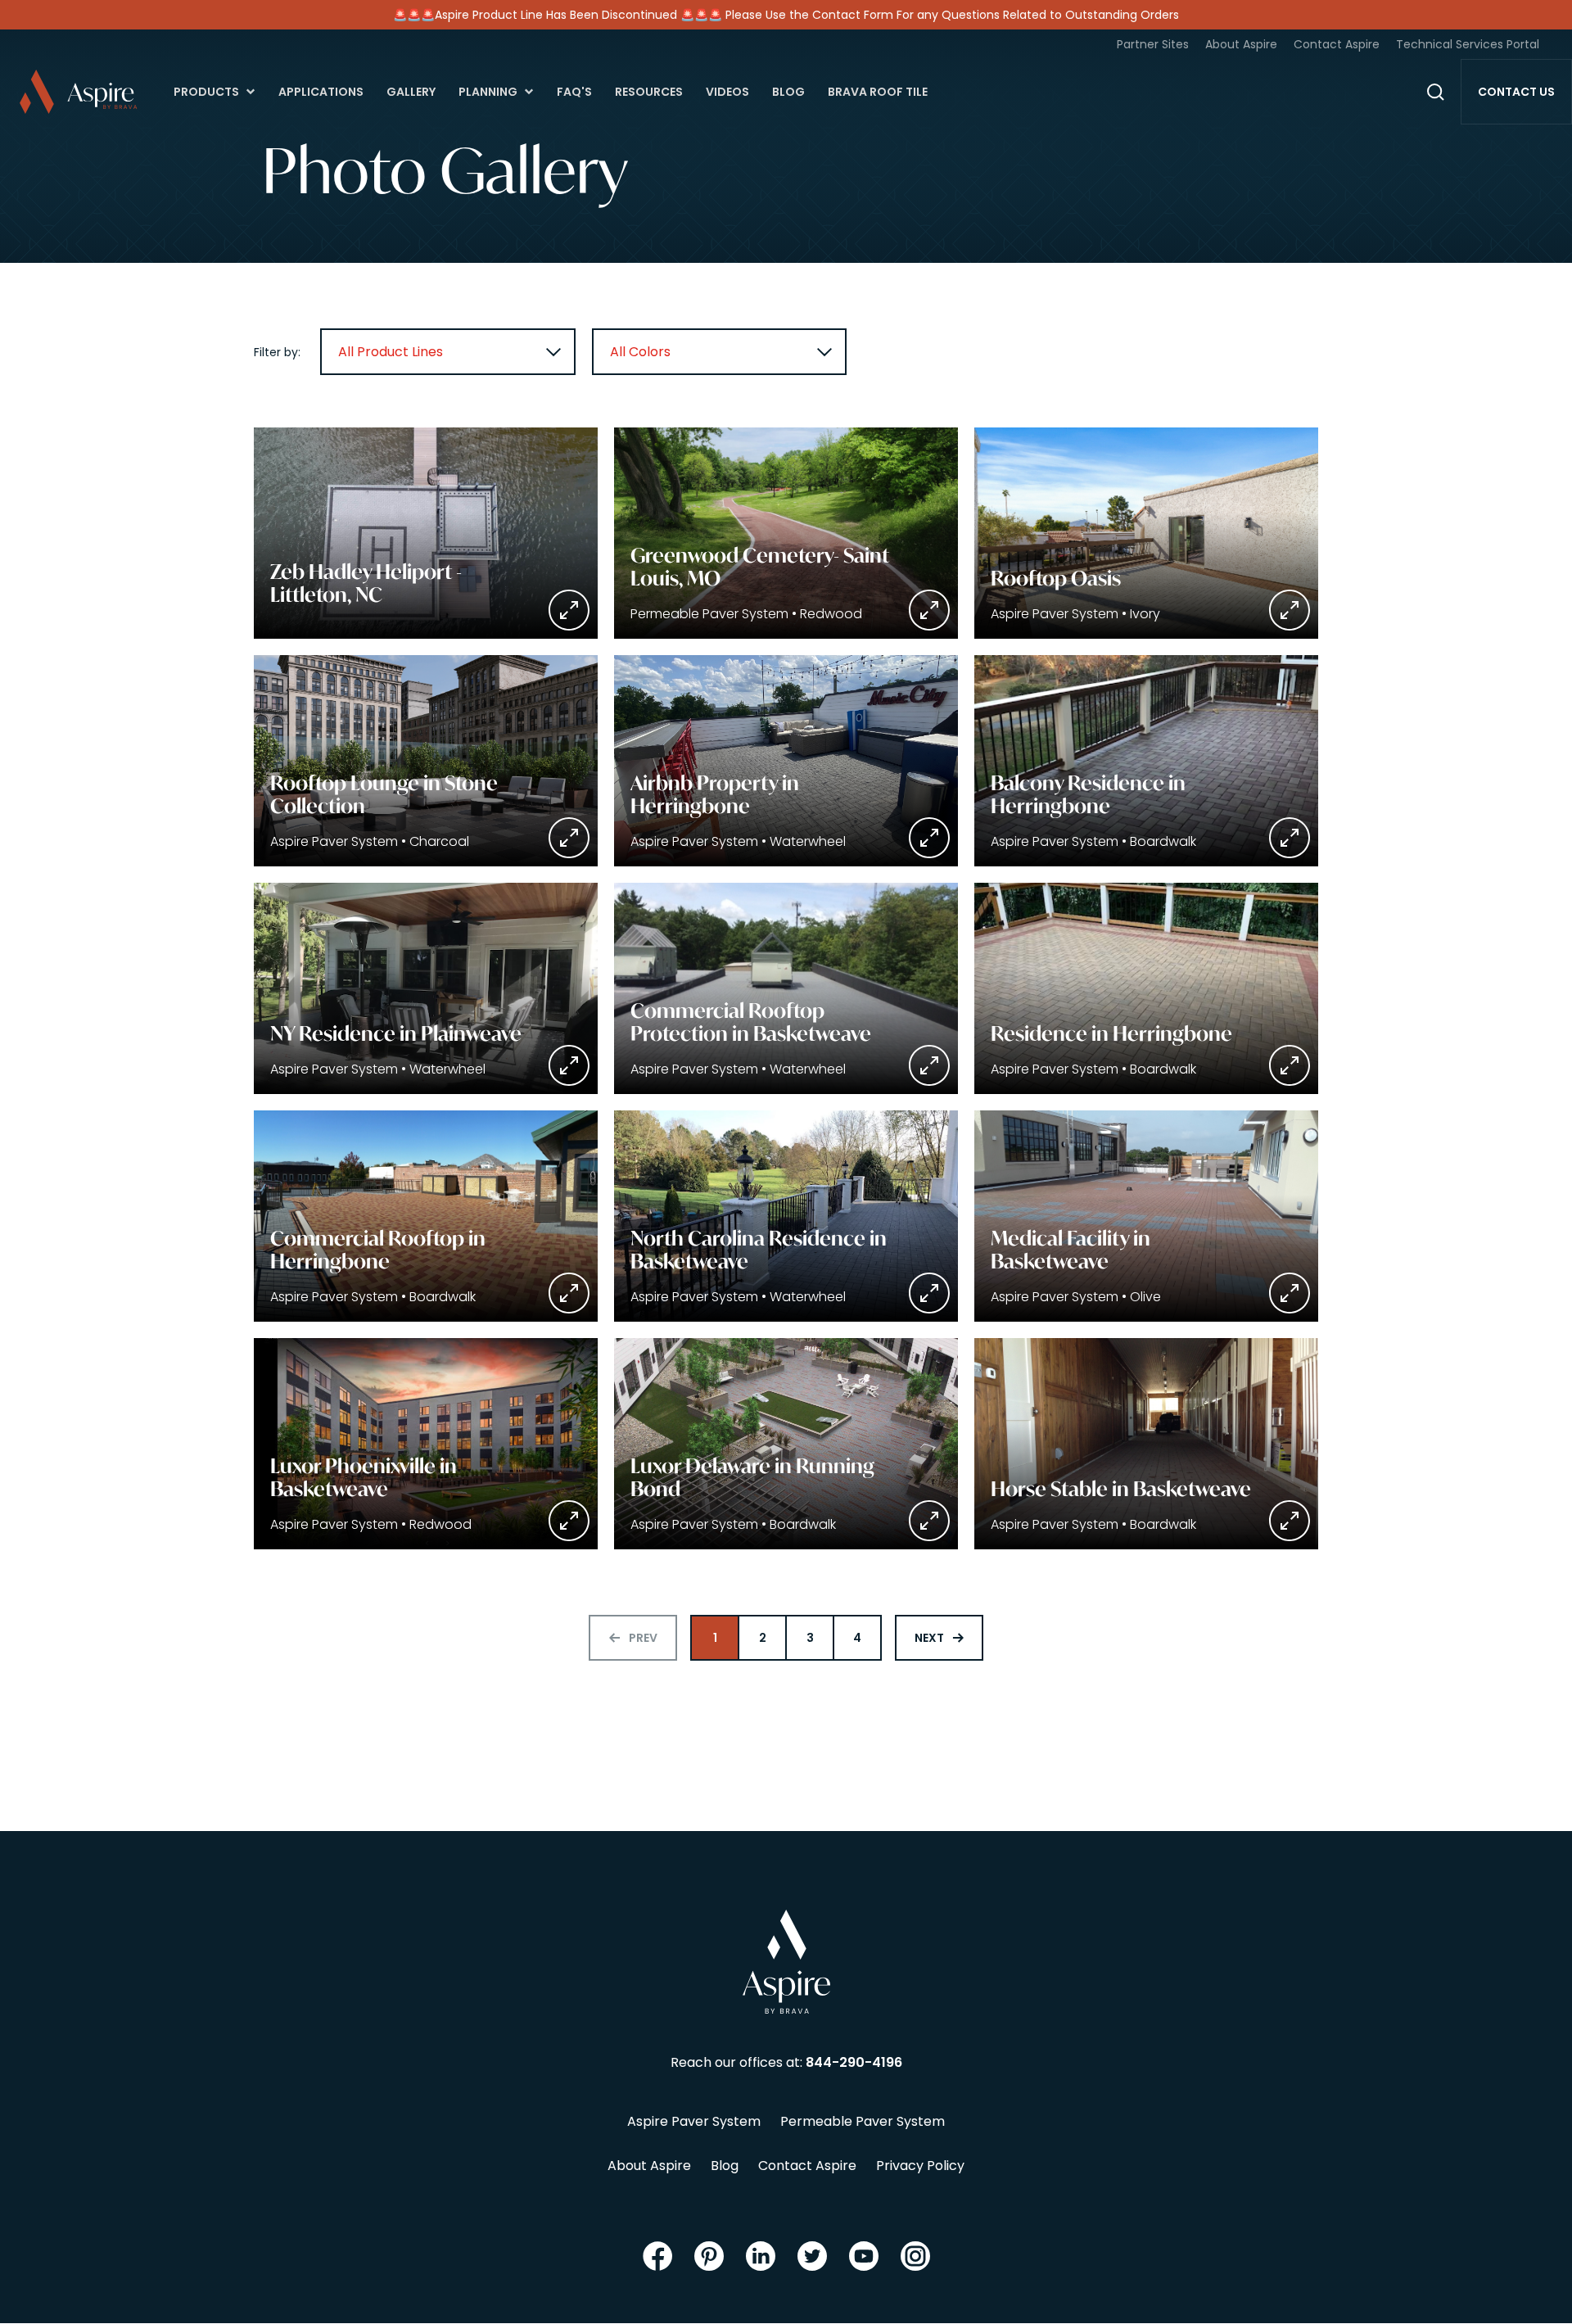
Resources (649, 92)
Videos (727, 92)
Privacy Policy (920, 2166)
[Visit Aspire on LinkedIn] (761, 2256)
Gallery (411, 92)
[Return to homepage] (786, 1962)
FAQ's (574, 92)
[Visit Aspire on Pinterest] (709, 2256)
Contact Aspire (1337, 44)
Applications (321, 92)
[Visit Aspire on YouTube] (864, 2256)
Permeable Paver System (863, 2121)
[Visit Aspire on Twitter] (812, 2256)
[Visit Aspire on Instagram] (915, 2256)
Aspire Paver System (694, 2121)
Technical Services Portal (1468, 44)
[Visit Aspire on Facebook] (657, 2256)
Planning (488, 92)
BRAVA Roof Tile (878, 92)
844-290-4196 (854, 2062)
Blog (788, 92)
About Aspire (1241, 44)
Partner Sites (1153, 44)
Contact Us (1516, 92)
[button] (426, 533)
